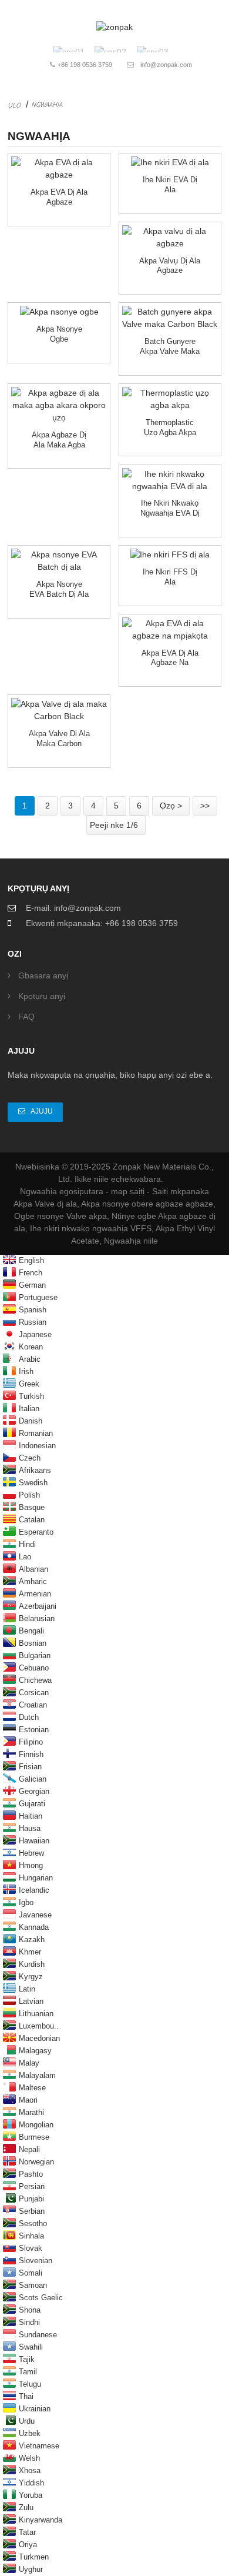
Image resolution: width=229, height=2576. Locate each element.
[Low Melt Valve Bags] (170, 238)
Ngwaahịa (47, 104)
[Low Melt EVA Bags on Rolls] (170, 630)
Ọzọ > (171, 806)
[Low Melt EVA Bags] (59, 169)
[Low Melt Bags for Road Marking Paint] (59, 405)
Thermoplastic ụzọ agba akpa (170, 427)
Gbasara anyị (43, 975)
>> (205, 806)
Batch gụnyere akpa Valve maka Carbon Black (170, 351)
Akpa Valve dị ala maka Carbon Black (59, 743)
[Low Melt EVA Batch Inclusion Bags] (59, 561)
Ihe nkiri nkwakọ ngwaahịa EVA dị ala (170, 513)
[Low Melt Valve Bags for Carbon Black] (59, 710)
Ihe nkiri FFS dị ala (170, 577)
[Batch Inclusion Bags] (59, 312)
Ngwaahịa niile (131, 1241)
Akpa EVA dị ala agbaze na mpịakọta (170, 663)
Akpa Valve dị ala (45, 1204)
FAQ (26, 1017)
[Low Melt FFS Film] (170, 555)
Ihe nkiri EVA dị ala (170, 185)
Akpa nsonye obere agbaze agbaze (147, 1204)
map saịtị (128, 1191)
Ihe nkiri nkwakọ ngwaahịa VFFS (91, 1228)
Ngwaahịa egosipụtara (62, 1191)
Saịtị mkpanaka (181, 1191)
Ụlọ (14, 105)
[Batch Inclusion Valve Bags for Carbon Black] (170, 318)
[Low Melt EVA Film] (170, 163)
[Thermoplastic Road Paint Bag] (170, 399)
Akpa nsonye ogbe (59, 334)
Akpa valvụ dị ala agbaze (170, 266)
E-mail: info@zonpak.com (73, 908)
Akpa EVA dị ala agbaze (59, 197)
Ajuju (42, 1111)
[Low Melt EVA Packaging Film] (170, 480)
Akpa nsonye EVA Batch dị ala (59, 589)
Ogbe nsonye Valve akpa (60, 1216)
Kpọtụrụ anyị (42, 996)
